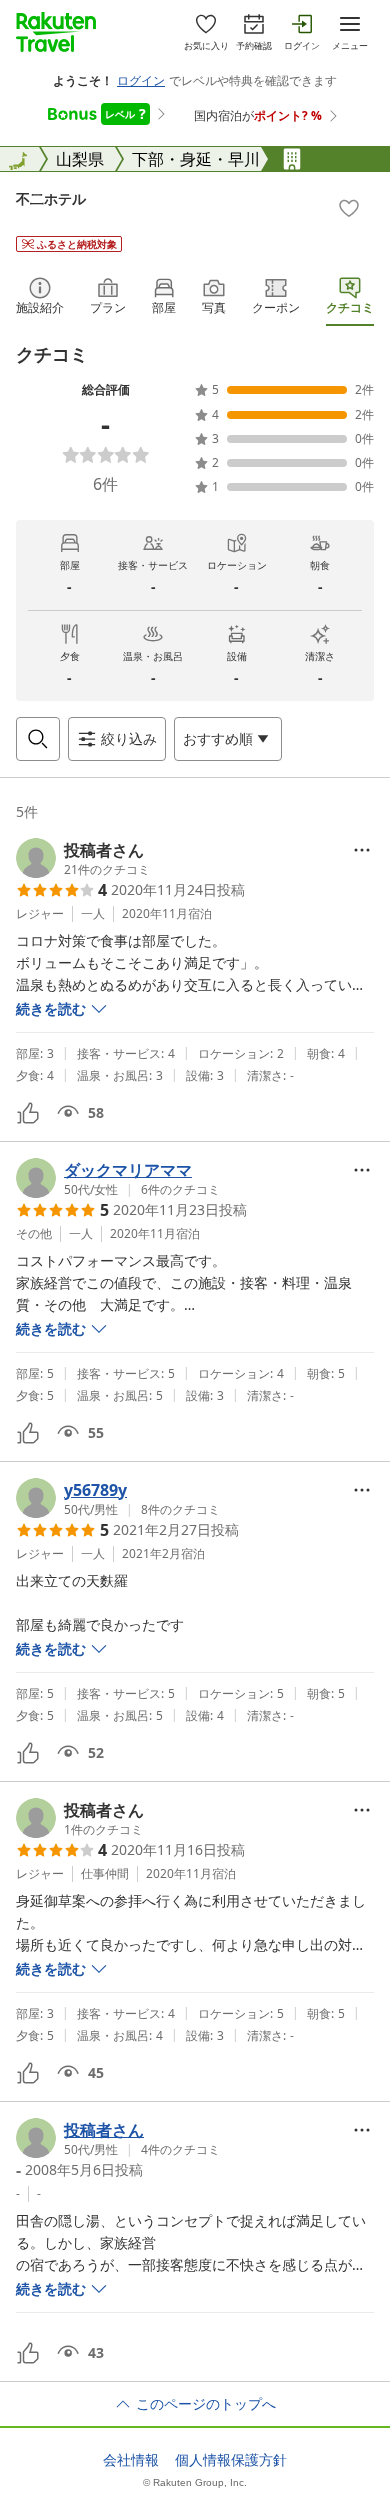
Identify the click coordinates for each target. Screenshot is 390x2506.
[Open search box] (38, 739)
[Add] (349, 208)
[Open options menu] (362, 850)
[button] (83, 858)
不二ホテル (51, 198)
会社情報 (131, 2460)
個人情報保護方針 (231, 2460)
